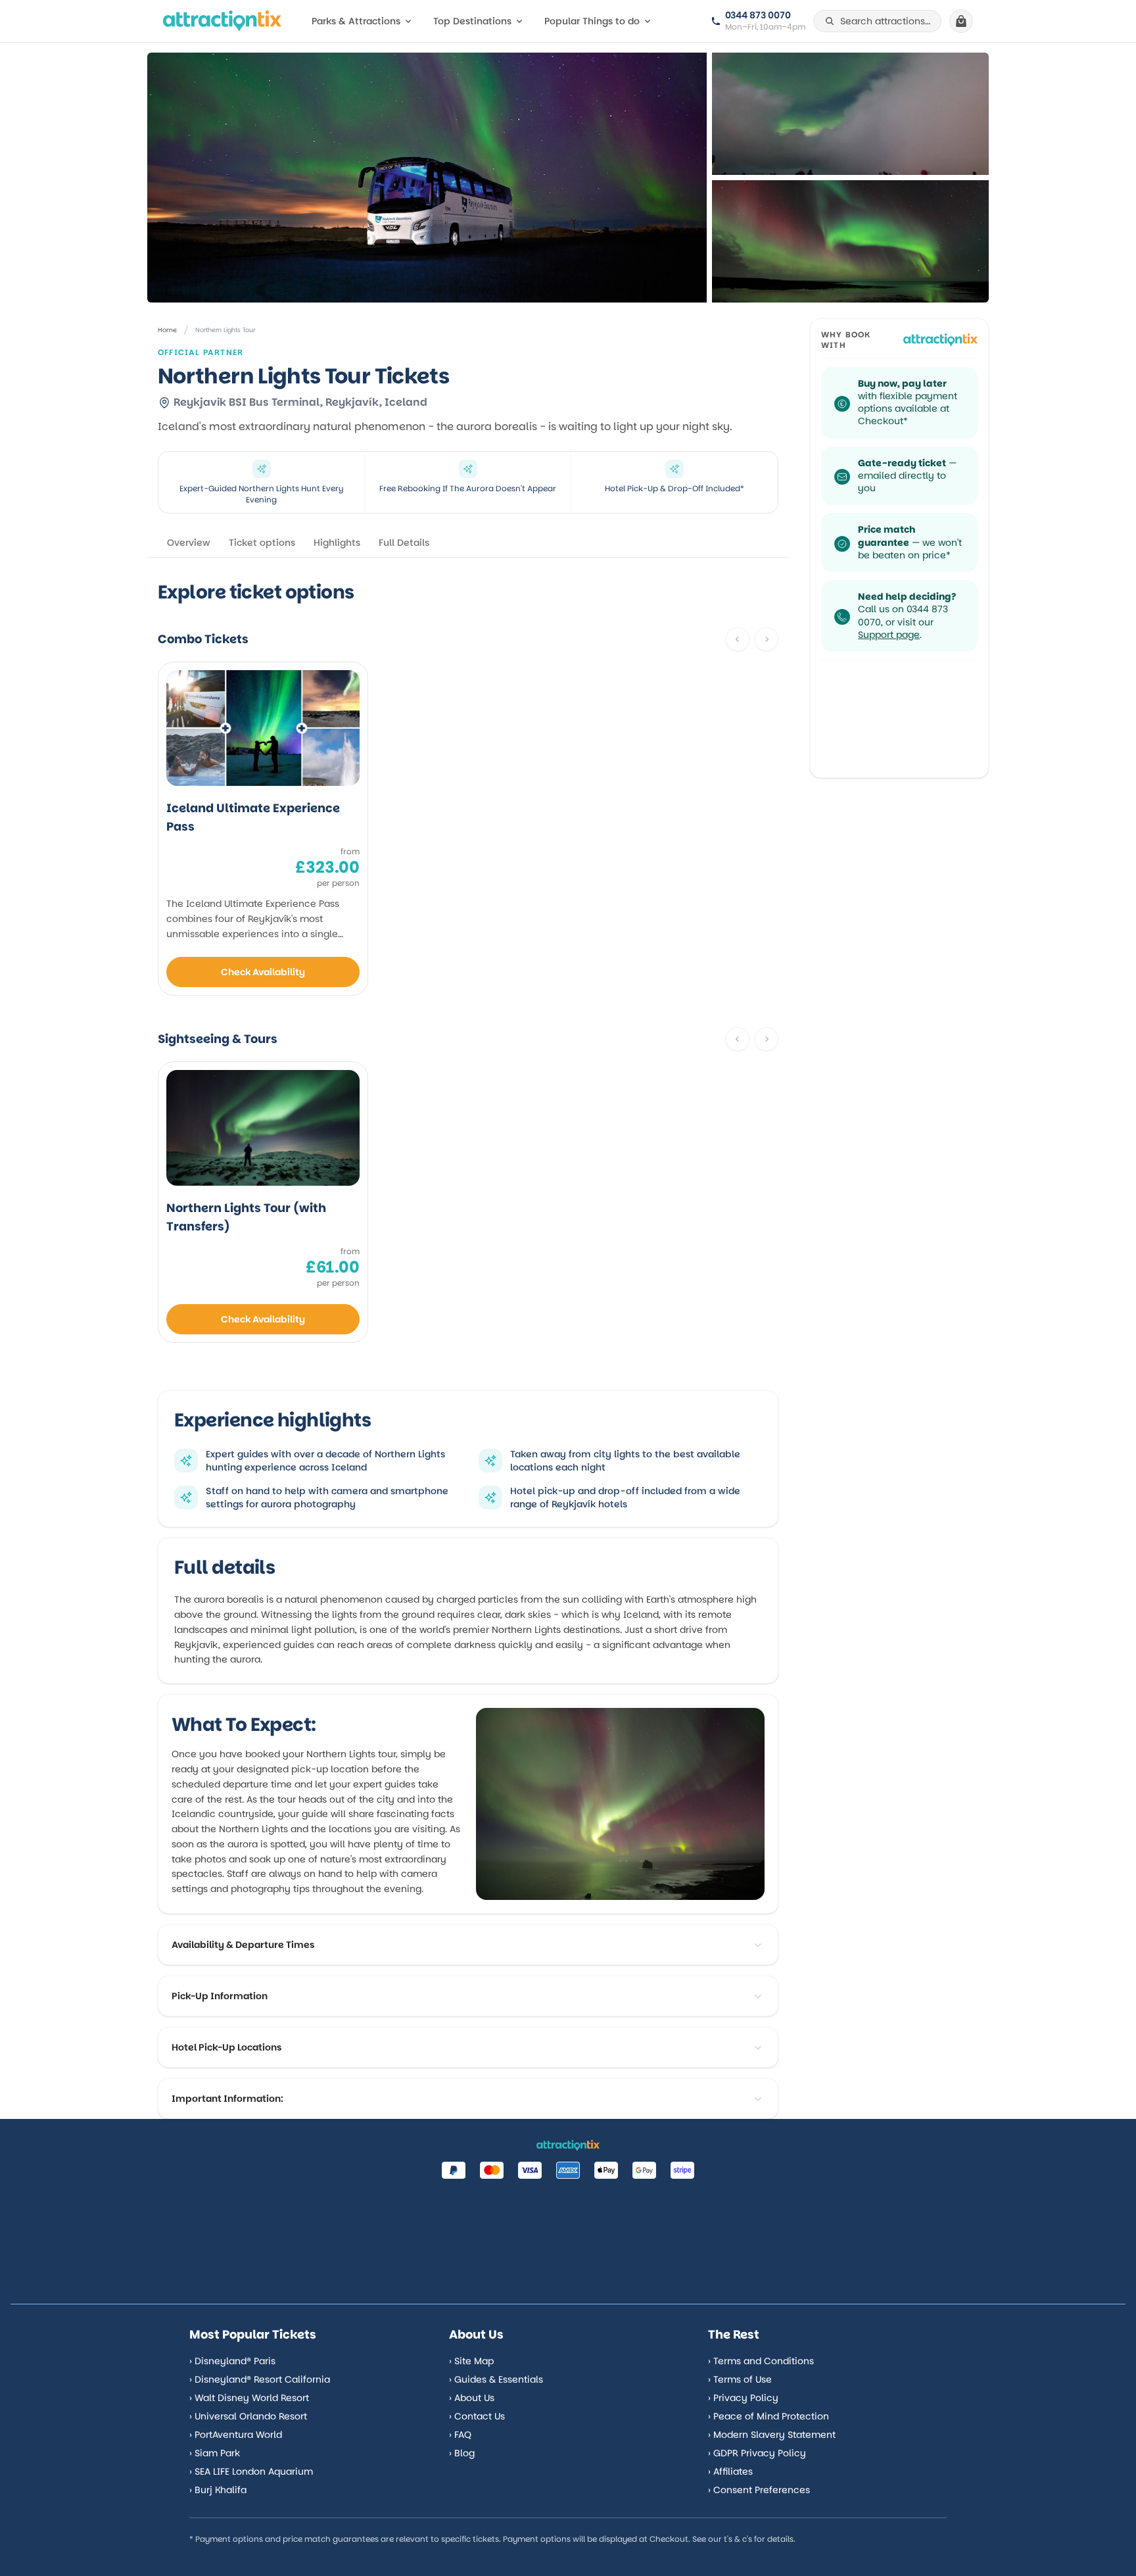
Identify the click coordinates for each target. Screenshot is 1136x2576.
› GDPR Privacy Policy (757, 2453)
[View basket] (961, 21)
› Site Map (471, 2361)
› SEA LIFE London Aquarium (251, 2471)
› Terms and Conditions (761, 2361)
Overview (189, 543)
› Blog (462, 2453)
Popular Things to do (592, 21)
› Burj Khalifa (218, 2490)
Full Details (404, 543)
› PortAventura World (236, 2435)
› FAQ (460, 2435)
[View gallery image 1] (850, 114)
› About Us (472, 2398)
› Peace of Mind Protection (769, 2416)
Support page (889, 635)
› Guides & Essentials (496, 2379)
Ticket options (262, 543)
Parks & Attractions (356, 21)
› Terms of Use (740, 2379)
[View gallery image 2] (850, 241)
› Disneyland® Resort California (260, 2379)
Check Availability (263, 972)
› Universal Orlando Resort (248, 2416)
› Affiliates (730, 2471)
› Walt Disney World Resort (249, 2398)
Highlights (337, 543)
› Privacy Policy (743, 2398)
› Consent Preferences (759, 2490)
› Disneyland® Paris (232, 2361)
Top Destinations (472, 21)
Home (167, 330)
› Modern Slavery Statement (772, 2435)
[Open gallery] (427, 178)
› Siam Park (215, 2453)
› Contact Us (477, 2416)
